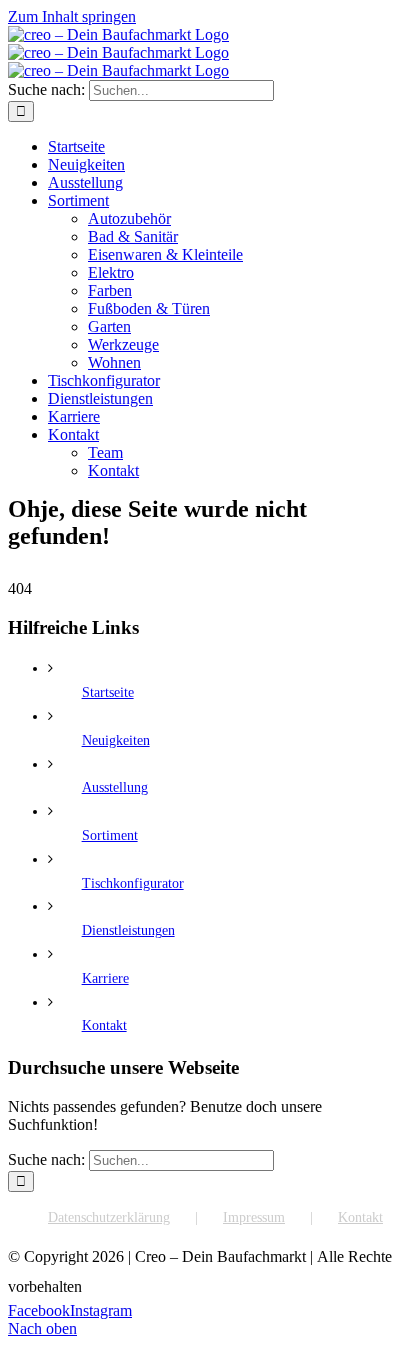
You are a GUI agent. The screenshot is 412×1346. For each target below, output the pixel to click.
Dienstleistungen (128, 930)
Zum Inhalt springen (72, 16)
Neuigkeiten (116, 740)
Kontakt (104, 1025)
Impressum (254, 1217)
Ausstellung (115, 787)
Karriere (105, 978)
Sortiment (110, 835)
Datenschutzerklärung (109, 1217)
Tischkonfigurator (133, 883)
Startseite (108, 692)
